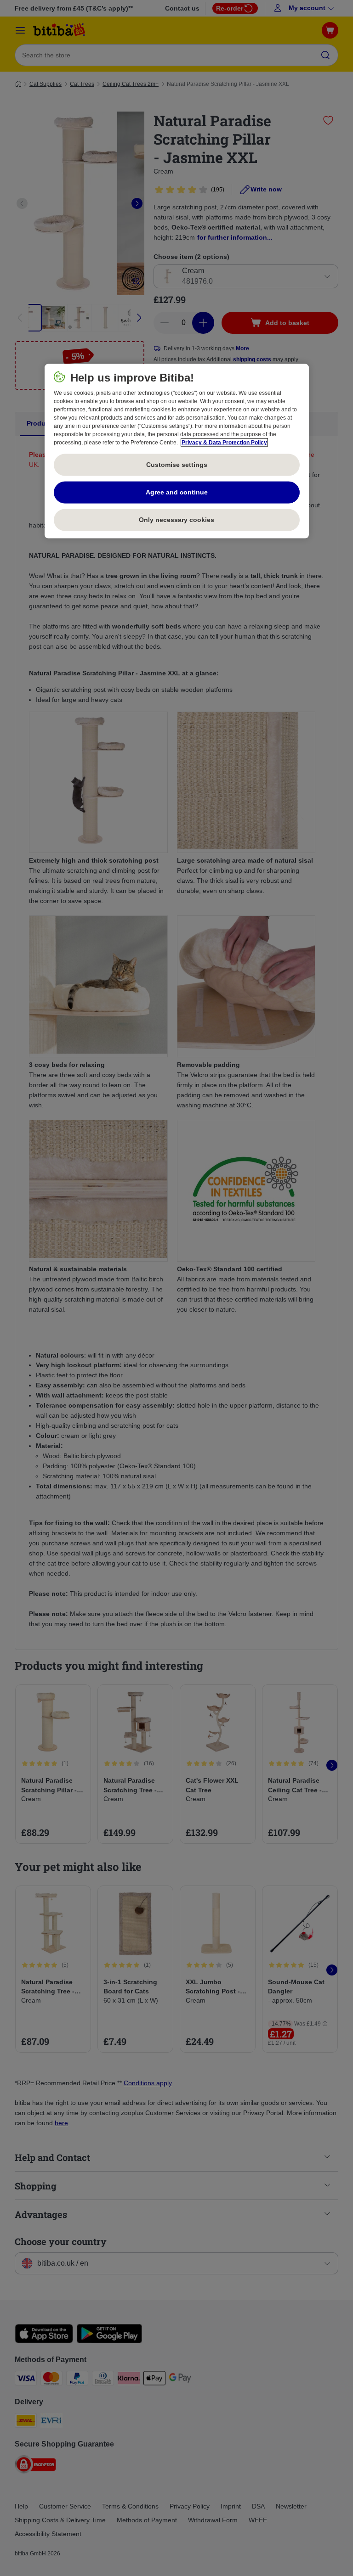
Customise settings (177, 464)
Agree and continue (177, 492)
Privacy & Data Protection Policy (224, 442)
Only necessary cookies (176, 519)
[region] (177, 451)
